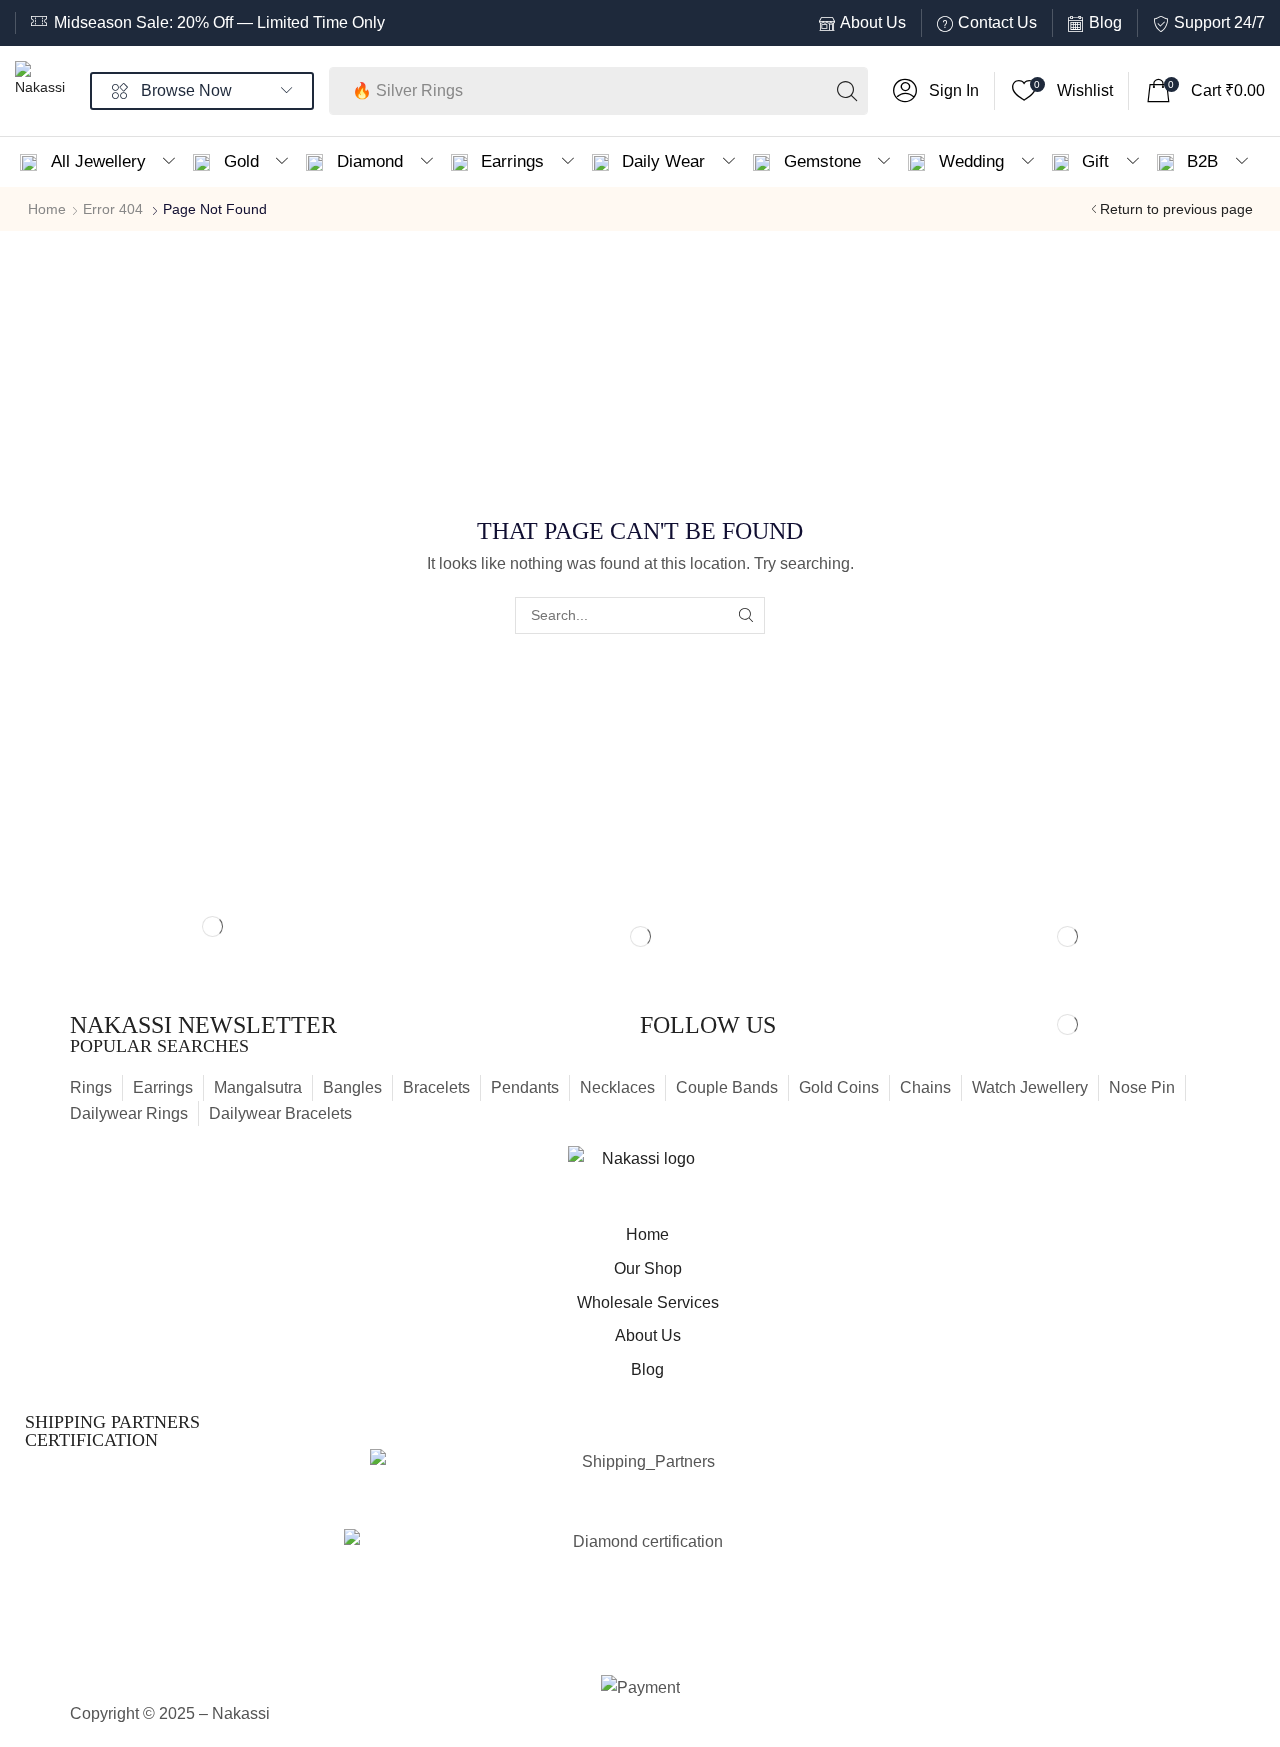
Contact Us (997, 22)
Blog (1105, 22)
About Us (873, 22)
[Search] (847, 91)
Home (47, 209)
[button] (936, 91)
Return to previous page (1176, 209)
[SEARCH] (746, 615)
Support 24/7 (1219, 22)
